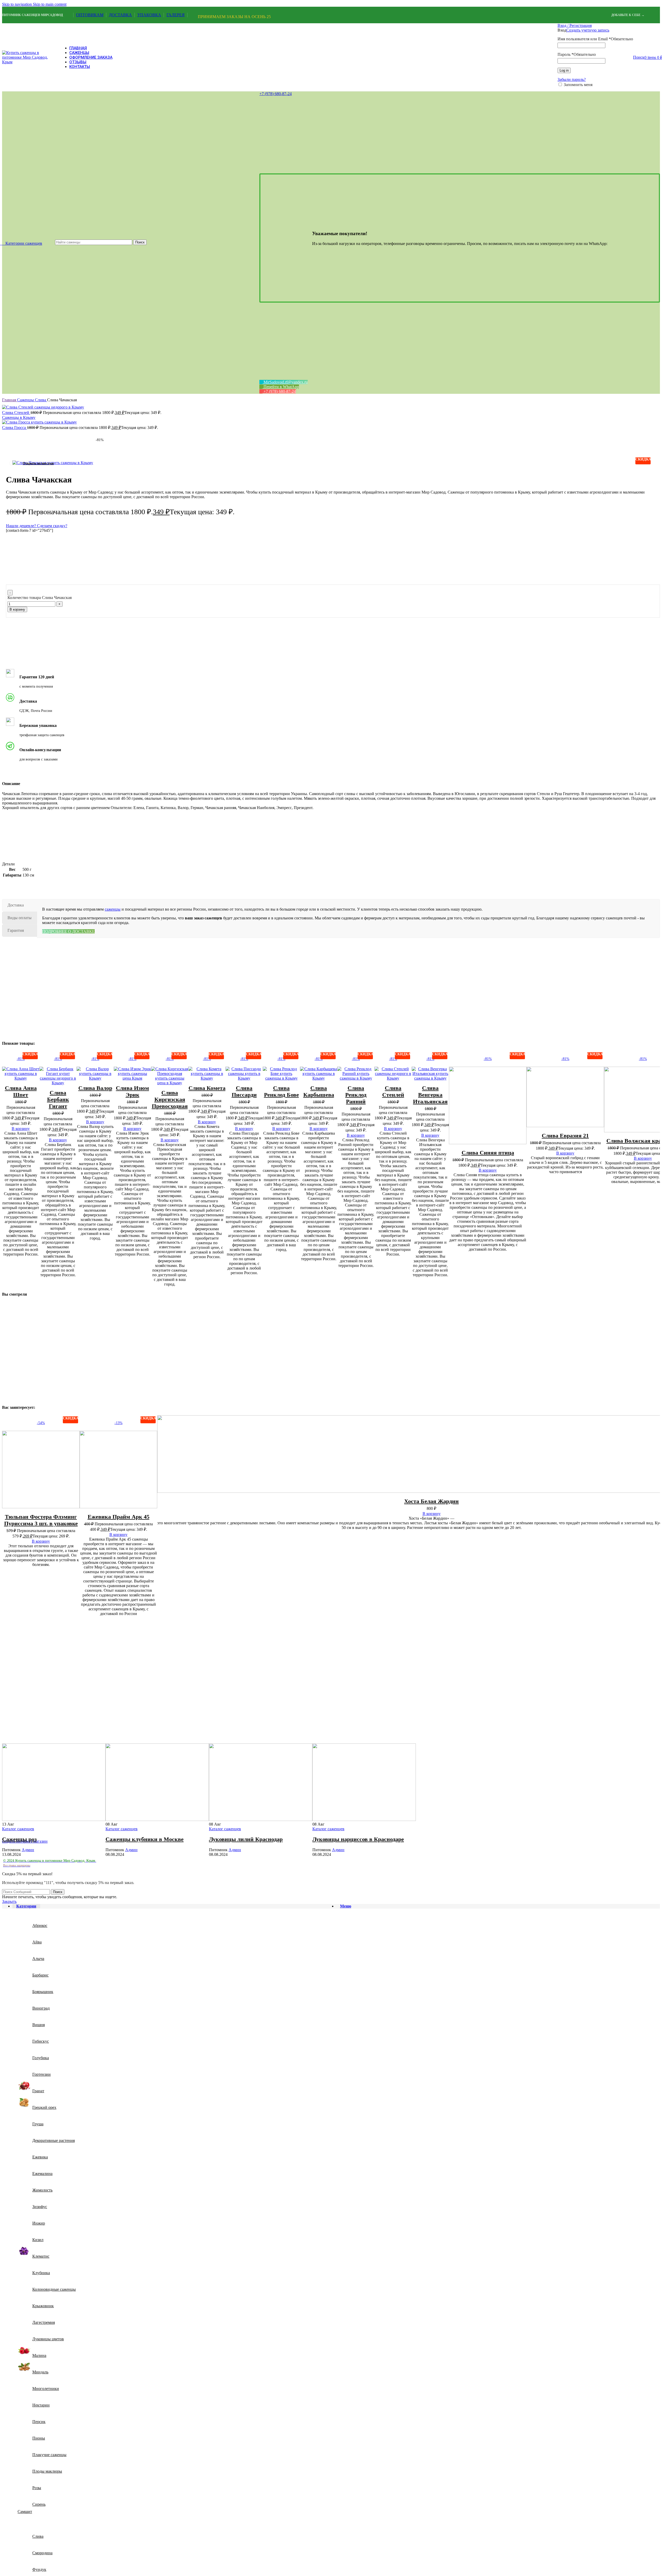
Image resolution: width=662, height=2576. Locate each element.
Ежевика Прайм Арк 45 (119, 1517)
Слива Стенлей (16, 413)
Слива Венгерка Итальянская (430, 1095)
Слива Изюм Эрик (132, 1091)
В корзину (17, 609)
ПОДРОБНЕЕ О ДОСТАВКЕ (68, 931)
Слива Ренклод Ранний (356, 1095)
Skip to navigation (17, 4)
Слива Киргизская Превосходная (170, 1099)
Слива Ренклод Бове (281, 1091)
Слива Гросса (14, 428)
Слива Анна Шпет (21, 1091)
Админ (28, 1850)
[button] (21, 1129)
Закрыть (9, 1901)
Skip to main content (50, 4)
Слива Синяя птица (488, 1153)
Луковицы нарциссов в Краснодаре (358, 1839)
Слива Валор (95, 1088)
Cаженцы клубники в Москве (145, 1839)
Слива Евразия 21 (565, 1136)
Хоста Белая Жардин (431, 1501)
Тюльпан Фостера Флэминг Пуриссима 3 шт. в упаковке (41, 1520)
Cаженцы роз (19, 1839)
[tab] (20, 905)
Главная (10, 400)
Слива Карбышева (319, 1091)
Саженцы (26, 400)
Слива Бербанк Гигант (58, 1099)
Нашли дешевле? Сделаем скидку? (37, 526)
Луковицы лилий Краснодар (246, 1839)
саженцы (113, 909)
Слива (41, 400)
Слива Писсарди (244, 1091)
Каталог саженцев (18, 1829)
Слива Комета (207, 1088)
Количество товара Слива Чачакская (40, 598)
